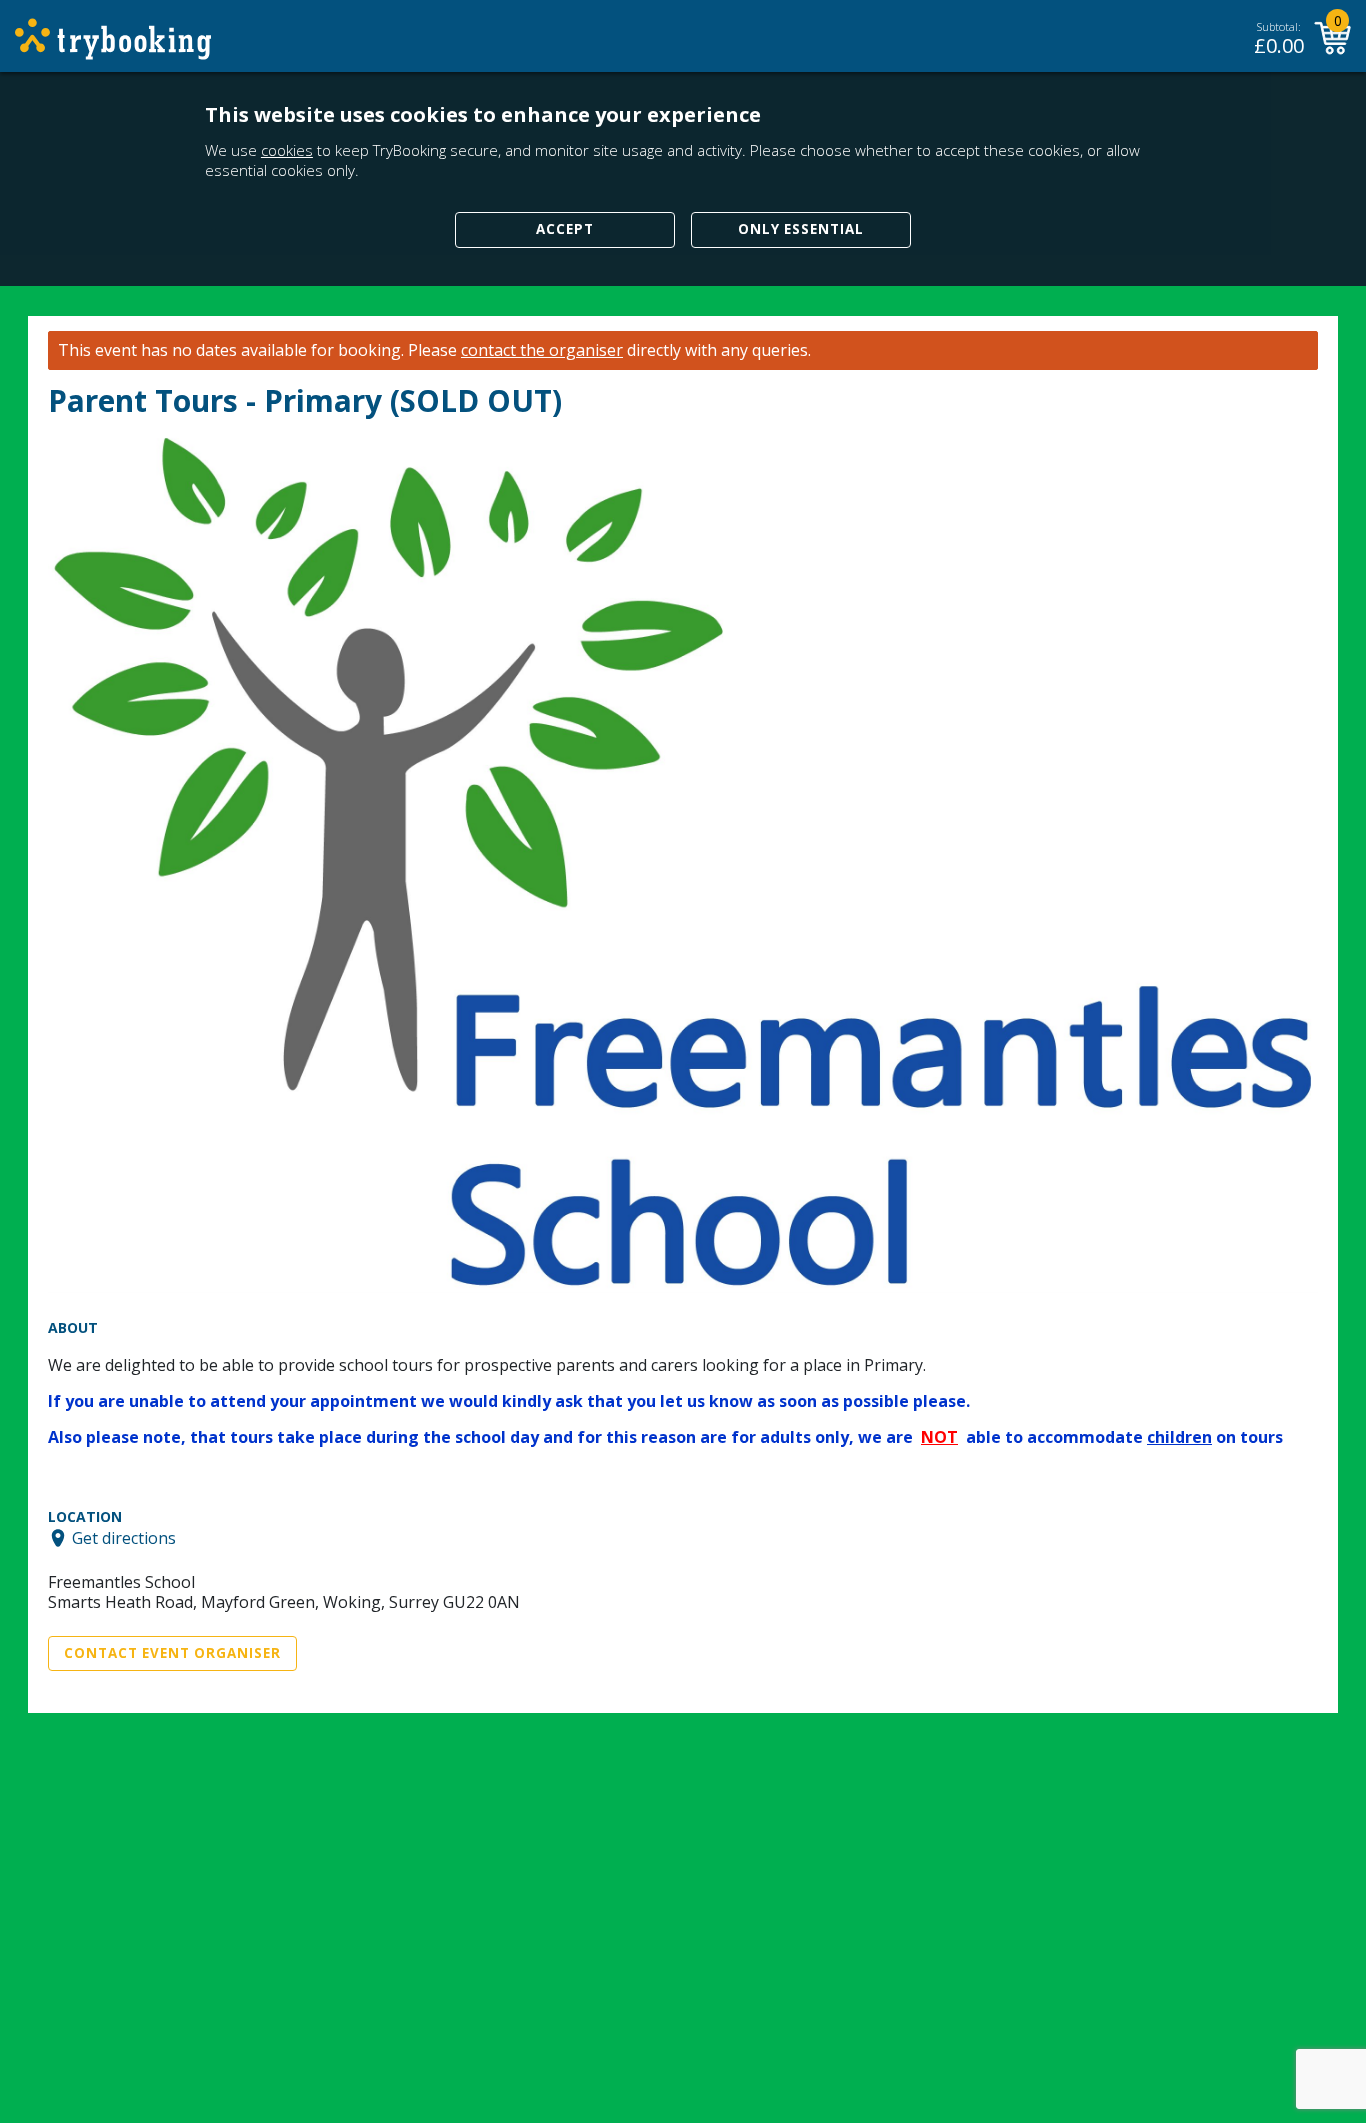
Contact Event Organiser (172, 1653)
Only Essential (801, 229)
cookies (287, 150)
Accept (565, 229)
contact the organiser (542, 350)
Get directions (124, 1538)
